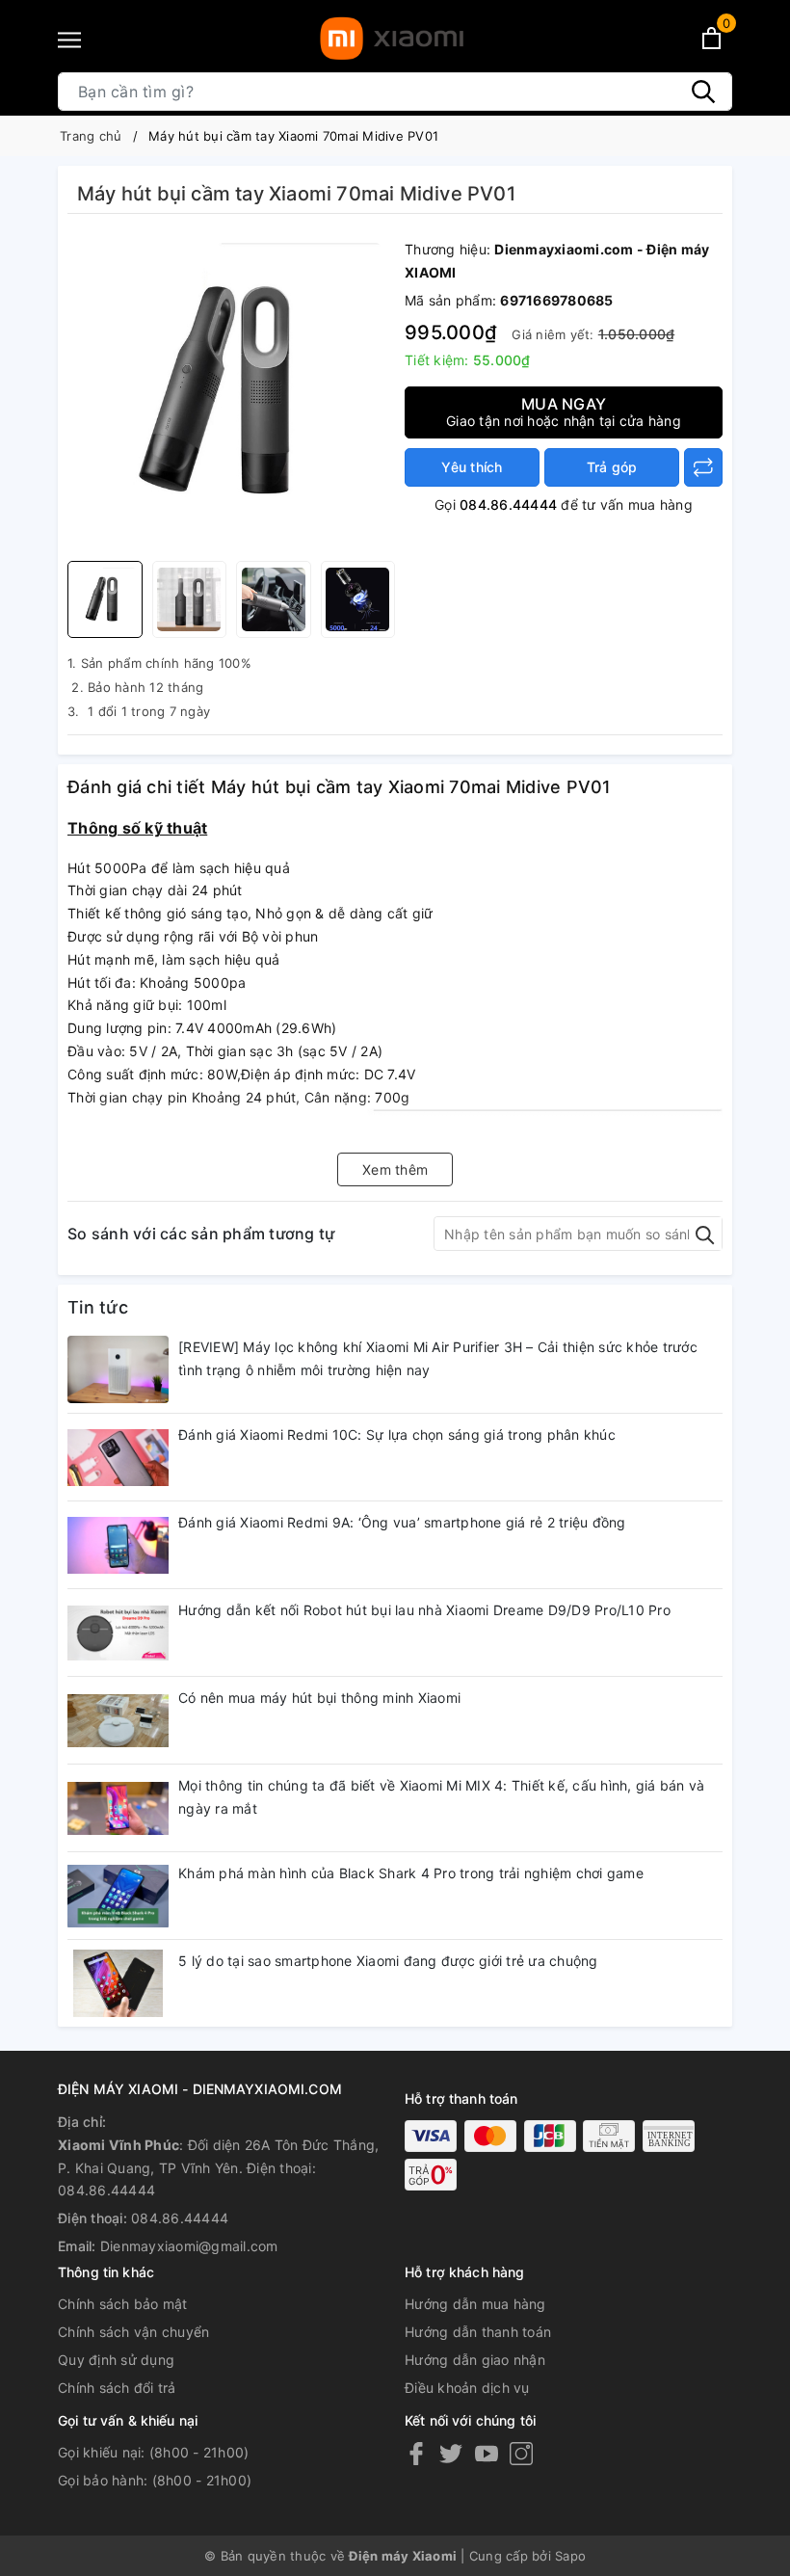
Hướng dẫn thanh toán (478, 2332)
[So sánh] (703, 467)
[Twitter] (451, 2453)
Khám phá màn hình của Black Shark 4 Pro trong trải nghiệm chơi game (411, 1873)
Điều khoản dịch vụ (467, 2388)
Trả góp (612, 467)
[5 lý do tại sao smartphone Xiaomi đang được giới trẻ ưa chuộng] (118, 1983)
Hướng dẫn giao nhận (475, 2360)
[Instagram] (521, 2453)
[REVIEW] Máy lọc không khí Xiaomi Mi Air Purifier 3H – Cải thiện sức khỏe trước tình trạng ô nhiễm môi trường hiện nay (438, 1358)
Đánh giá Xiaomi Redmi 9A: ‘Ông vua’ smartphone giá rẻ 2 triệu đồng (402, 1522)
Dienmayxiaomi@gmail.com (189, 2246)
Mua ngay (564, 412)
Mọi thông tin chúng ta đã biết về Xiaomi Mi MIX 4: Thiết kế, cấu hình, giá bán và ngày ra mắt (441, 1797)
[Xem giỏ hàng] (711, 38)
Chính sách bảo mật (123, 2304)
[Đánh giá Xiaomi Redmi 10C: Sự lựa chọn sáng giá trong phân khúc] (118, 1457)
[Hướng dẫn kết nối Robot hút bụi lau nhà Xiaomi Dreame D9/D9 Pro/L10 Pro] (118, 1633)
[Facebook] (416, 2453)
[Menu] (69, 40)
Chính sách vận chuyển (133, 2332)
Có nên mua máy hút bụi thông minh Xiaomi (319, 1698)
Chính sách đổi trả (117, 2388)
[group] (231, 392)
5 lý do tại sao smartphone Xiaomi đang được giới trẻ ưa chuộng (388, 1961)
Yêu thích (472, 467)
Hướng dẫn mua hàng (475, 2304)
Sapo (570, 2556)
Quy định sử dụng (116, 2360)
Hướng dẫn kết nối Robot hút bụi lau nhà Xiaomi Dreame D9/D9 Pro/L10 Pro (424, 1610)
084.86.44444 (508, 505)
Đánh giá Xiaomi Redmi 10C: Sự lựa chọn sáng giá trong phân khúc (397, 1434)
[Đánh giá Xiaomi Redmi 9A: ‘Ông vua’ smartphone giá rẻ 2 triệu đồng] (118, 1545)
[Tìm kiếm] (703, 92)
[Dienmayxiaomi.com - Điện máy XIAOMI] (392, 39)
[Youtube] (487, 2453)
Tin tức (98, 1307)
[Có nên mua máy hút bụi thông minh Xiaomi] (118, 1720)
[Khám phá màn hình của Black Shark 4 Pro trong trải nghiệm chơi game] (118, 1896)
